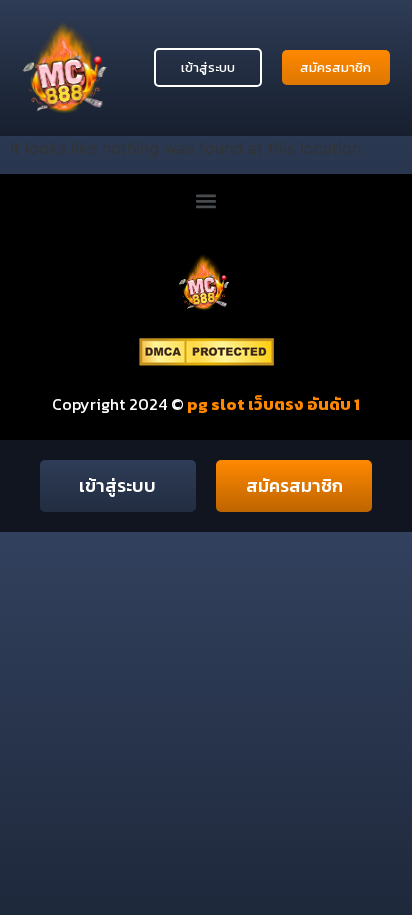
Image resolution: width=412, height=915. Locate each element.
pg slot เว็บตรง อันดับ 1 (272, 404)
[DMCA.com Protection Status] (206, 360)
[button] (206, 200)
